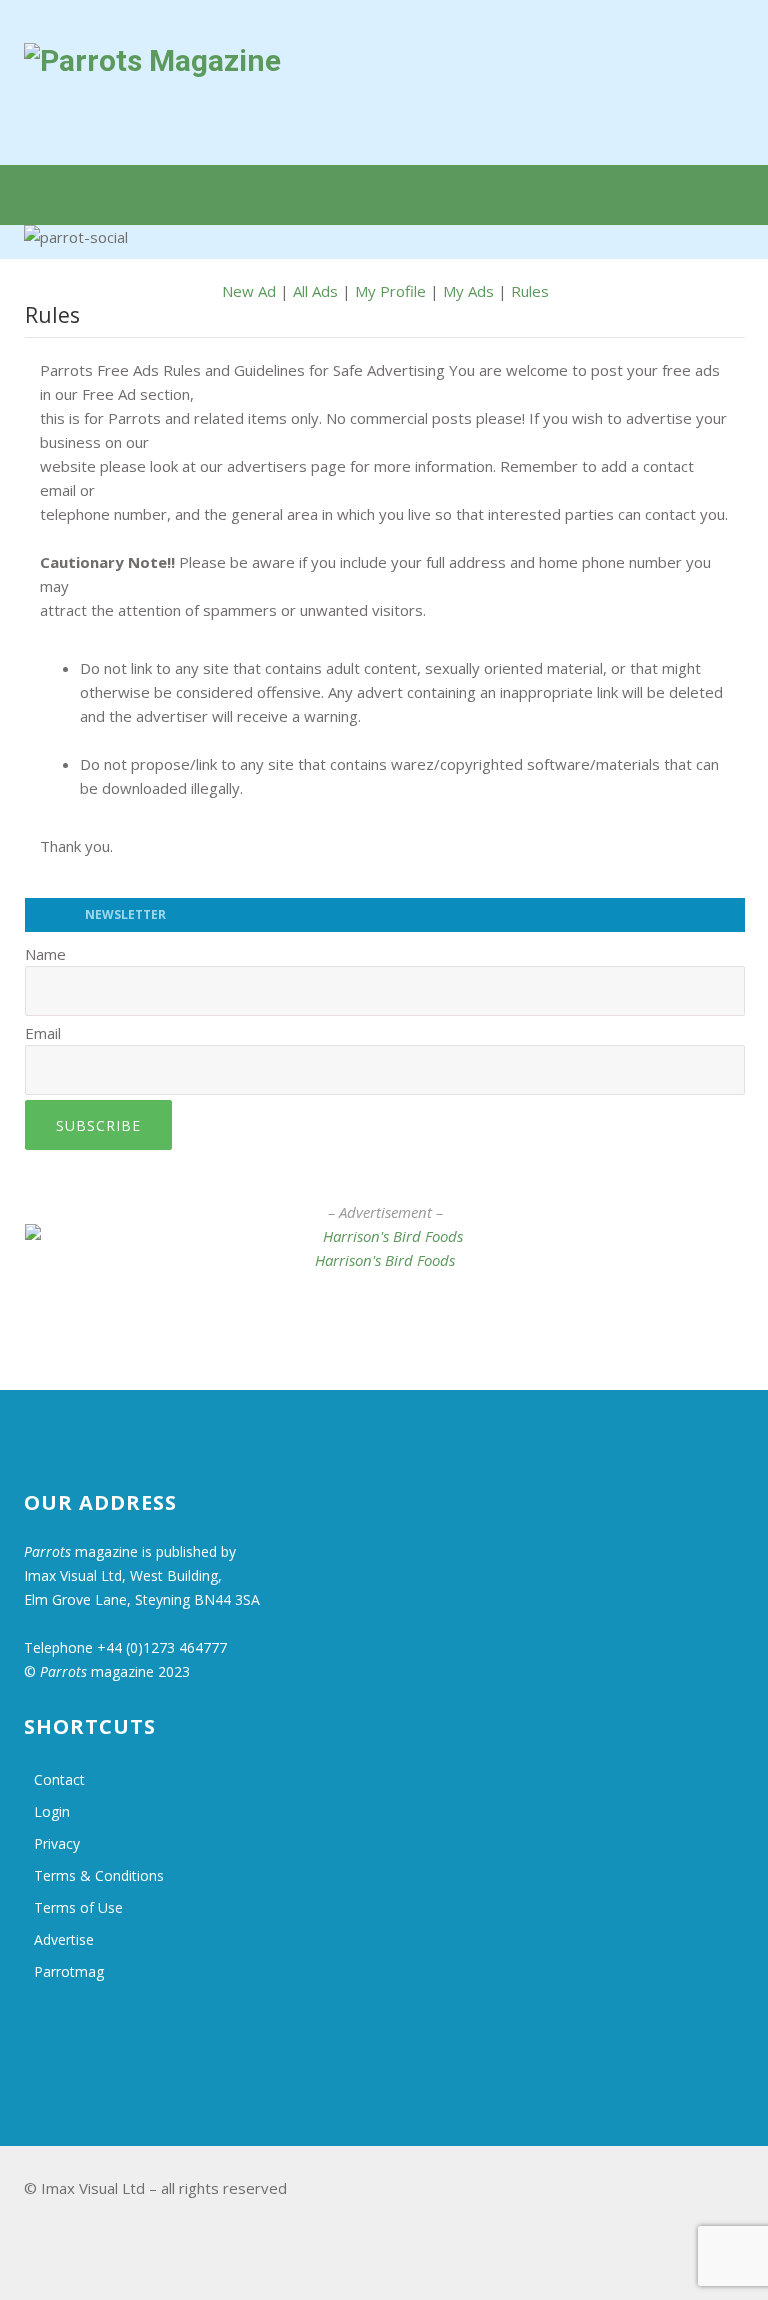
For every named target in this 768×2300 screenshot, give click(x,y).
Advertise (64, 1939)
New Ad (249, 291)
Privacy (57, 1843)
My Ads (468, 291)
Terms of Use (78, 1907)
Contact (59, 1779)
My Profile (390, 291)
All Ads (315, 291)
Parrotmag (69, 1971)
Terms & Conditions (99, 1875)
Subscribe (98, 1125)
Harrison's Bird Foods (385, 1260)
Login (52, 1811)
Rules (530, 291)
